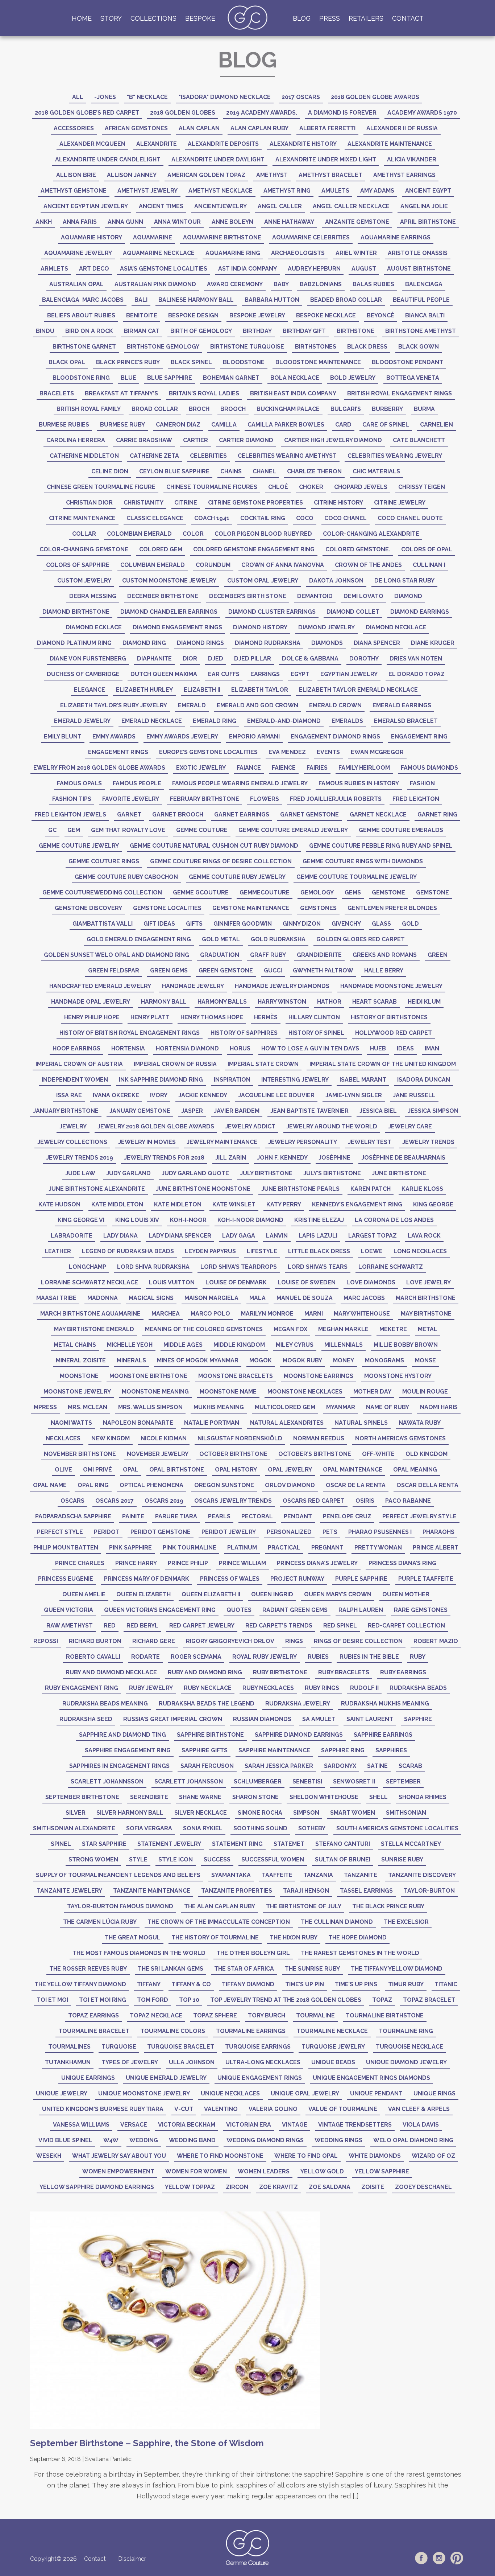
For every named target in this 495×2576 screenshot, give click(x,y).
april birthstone (428, 222)
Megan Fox (290, 1329)
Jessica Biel (378, 1111)
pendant (298, 1516)
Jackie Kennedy (203, 1095)
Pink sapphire (130, 1548)
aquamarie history (91, 237)
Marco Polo (210, 1314)
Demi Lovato (363, 596)
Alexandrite (157, 144)
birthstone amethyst (421, 331)
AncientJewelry (221, 206)
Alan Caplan (199, 128)
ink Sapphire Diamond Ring (161, 1080)
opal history (236, 1470)
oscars (72, 1501)
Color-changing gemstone (84, 549)
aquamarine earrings (396, 237)
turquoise (119, 2047)
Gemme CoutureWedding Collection (102, 892)
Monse (425, 1360)
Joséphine (334, 1158)
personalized (289, 1532)
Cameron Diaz (178, 425)
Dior (190, 659)
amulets (335, 191)
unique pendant (376, 2093)
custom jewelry (84, 581)
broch (199, 409)
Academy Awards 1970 (422, 113)
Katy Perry (284, 1204)
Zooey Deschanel (423, 2187)
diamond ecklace (94, 627)
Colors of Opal (427, 549)
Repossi (46, 1641)
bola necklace (295, 378)
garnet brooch (178, 814)
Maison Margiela (211, 1298)
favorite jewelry (131, 799)
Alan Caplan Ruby (259, 128)
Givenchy (346, 924)
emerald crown (335, 705)
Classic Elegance (155, 518)
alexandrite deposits (223, 144)
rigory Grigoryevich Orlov (230, 1641)
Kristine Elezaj (319, 1220)
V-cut (184, 2109)
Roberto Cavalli (93, 1657)
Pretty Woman (378, 1548)
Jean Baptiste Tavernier (309, 1111)
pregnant (327, 1548)
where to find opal (306, 2156)
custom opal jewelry (263, 581)
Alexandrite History (303, 144)
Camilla (224, 425)
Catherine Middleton (84, 456)
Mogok (261, 1360)
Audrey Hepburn (314, 269)
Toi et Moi (52, 2000)
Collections (153, 18)
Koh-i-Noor (188, 1220)
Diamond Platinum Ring (74, 643)
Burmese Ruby (122, 425)
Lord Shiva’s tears (318, 1267)
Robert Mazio (436, 1641)
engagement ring (419, 736)
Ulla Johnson (192, 2062)
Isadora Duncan (424, 1080)
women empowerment (118, 2171)
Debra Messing (93, 596)
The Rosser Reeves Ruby (88, 1969)
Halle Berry (384, 970)
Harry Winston (282, 1002)
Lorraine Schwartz (391, 1267)
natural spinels (361, 1423)
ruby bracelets (344, 1672)
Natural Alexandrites (287, 1423)
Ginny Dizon (302, 924)
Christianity (143, 503)
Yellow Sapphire (382, 2171)
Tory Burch (267, 2015)
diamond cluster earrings (272, 612)
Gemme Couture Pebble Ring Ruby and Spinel (381, 846)
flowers (265, 799)
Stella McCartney (411, 1844)
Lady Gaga (239, 1236)
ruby (418, 1657)
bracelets (57, 393)
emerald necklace (152, 721)
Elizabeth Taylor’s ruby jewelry (114, 705)
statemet (289, 1844)
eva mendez (287, 752)
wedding (144, 2140)
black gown (419, 347)
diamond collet (353, 612)
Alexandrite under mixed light (326, 159)
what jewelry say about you (119, 2156)
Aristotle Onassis (418, 253)
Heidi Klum (424, 1002)
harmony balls (222, 1002)
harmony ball (164, 1002)
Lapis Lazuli (318, 1236)
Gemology (317, 892)
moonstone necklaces (305, 1392)
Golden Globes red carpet (361, 939)
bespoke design (193, 315)
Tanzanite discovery (422, 1875)
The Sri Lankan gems (170, 1969)
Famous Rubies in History (359, 783)
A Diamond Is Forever (342, 113)
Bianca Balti (425, 315)
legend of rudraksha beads (128, 1251)
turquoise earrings (258, 2047)
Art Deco (94, 269)
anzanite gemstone (357, 222)
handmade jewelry (193, 986)
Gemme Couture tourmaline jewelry (357, 877)
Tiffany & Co (191, 1984)
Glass (381, 924)
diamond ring (144, 643)
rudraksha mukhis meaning (385, 1703)
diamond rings (200, 643)
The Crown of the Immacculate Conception (219, 1922)
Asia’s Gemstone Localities (164, 269)
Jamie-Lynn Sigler (354, 1095)
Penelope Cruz (347, 1516)
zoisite (373, 2187)
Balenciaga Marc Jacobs (83, 300)
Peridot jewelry (229, 1532)
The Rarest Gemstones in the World (360, 1953)
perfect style (60, 1532)
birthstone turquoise (247, 347)
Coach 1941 (212, 518)
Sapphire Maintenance (274, 1750)
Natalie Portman (212, 1423)
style (138, 1859)
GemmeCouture (265, 892)
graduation (220, 955)
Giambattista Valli (103, 924)
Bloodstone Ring (81, 378)
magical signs (151, 1298)
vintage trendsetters (355, 2125)
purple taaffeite (426, 1579)
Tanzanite (361, 1875)
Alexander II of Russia (402, 128)
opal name (50, 1485)
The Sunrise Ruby (312, 1969)
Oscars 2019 (164, 1501)
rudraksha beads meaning (105, 1703)
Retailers (366, 18)
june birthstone (399, 1173)
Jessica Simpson (433, 1111)
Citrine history (338, 503)
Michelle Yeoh (130, 1345)
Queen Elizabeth (143, 1594)
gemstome (388, 892)
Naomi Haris (439, 1407)
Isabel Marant (363, 1080)
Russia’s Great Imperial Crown (173, 1719)
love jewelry (429, 1282)
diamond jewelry (326, 627)
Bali (141, 300)
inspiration (232, 1080)
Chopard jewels (361, 487)
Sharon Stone (255, 1797)
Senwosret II (354, 1781)
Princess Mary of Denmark (147, 1579)
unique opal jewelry (305, 2093)
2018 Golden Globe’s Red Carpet (87, 113)
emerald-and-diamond (284, 721)
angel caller (280, 206)
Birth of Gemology (201, 331)
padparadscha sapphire (73, 1516)
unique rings (434, 2093)
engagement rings (118, 752)
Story (111, 18)
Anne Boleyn (232, 222)
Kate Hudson (59, 1204)
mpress (45, 1407)
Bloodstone (244, 362)
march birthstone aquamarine (90, 1314)
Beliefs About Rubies (81, 315)
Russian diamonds (262, 1719)
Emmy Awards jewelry (182, 736)
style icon (176, 1859)
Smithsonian (406, 1813)
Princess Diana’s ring (402, 1563)
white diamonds (375, 2156)
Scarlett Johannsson (107, 1781)
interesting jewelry (295, 1080)
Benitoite (142, 315)
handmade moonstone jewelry (391, 986)
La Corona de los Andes (394, 1220)
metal (428, 1329)
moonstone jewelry (77, 1392)
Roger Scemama (196, 1657)
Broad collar (155, 409)
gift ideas (159, 924)
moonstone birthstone (148, 1376)
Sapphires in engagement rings (119, 1766)
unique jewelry (62, 2093)
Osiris (365, 1501)
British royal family (89, 409)
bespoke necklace (326, 315)
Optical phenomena (151, 1485)
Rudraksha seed (86, 1719)
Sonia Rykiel (203, 1828)
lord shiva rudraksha (153, 1267)
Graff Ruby (268, 955)
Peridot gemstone (161, 1532)
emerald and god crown (257, 705)
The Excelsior (406, 1922)
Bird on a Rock (89, 331)
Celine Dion (110, 471)
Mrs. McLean (88, 1407)
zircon (237, 2187)
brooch (233, 409)
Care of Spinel (386, 425)
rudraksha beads (418, 1688)
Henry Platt (150, 1017)
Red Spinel (340, 1626)
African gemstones (136, 128)
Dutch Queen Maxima (164, 674)
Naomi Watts (71, 1423)
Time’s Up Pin (305, 1984)
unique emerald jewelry (166, 2078)
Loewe (372, 1251)
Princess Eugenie (66, 1579)
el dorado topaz (417, 674)
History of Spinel (316, 1033)
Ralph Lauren (361, 1610)
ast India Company (247, 269)
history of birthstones (389, 1017)
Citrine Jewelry (400, 503)
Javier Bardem (237, 1111)
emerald (192, 705)
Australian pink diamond (155, 284)
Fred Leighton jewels (70, 814)
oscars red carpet (314, 1501)
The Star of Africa (244, 1969)
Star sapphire (104, 1844)
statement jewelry (169, 1844)
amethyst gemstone (74, 191)
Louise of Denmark (236, 1282)
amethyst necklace (221, 191)
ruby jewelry (151, 1688)
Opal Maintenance (353, 1470)
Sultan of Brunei (343, 1859)
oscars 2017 (115, 1501)
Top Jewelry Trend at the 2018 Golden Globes (286, 2000)
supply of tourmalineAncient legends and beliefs (118, 1875)
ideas (405, 1048)
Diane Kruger (433, 643)
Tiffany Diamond (248, 1984)
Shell (378, 1797)
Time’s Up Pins (356, 1984)
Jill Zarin (231, 1158)
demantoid (315, 596)
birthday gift (304, 331)
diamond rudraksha (268, 643)
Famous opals (79, 783)
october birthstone (233, 1454)
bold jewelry (353, 378)
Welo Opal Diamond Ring (413, 2140)
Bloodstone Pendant (407, 362)
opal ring (93, 1485)
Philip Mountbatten (66, 1548)
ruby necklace (208, 1688)
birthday (257, 331)
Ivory (159, 1095)
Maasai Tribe (56, 1298)
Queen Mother (406, 1594)
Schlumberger (258, 1781)
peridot (107, 1532)
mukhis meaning (219, 1407)
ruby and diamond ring (205, 1672)
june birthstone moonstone (203, 1189)
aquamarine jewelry (78, 253)
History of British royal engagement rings (130, 1033)
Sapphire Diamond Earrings (299, 1735)
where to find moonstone (220, 2156)
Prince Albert (436, 1548)
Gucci (273, 970)
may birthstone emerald (94, 1329)
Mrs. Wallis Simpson (150, 1407)
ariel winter (356, 253)
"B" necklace (147, 97)
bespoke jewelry (257, 315)
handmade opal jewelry (91, 1002)
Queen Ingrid (272, 1594)
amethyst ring (287, 191)
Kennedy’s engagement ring (357, 1204)
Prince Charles (80, 1563)
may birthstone (426, 1314)
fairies (317, 768)
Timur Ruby (406, 1984)
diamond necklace (396, 627)
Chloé (278, 487)
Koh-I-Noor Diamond (250, 1220)
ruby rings (322, 1688)
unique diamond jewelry (406, 2062)
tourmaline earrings (251, 2031)
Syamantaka (231, 1875)
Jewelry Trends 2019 (80, 1158)
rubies (318, 1657)
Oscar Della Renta (427, 1485)
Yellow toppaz (190, 2187)
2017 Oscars (301, 97)
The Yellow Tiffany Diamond (80, 1984)
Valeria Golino (273, 2109)
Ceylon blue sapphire (174, 471)
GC (52, 830)
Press (330, 18)
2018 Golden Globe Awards (375, 97)
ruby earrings (403, 1672)
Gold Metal (221, 939)
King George (433, 1204)
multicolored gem (285, 1407)
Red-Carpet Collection (406, 1626)
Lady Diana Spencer (180, 1236)
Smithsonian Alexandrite (74, 1828)
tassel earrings (366, 1891)
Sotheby (312, 1828)
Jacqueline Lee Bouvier (276, 1095)
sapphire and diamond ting (122, 1735)
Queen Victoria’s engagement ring (160, 1610)
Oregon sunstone (224, 1485)
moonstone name (228, 1392)
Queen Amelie (84, 1594)
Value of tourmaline (343, 2109)
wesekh (49, 2156)
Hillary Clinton (314, 1017)
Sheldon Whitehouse (324, 1797)
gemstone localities (167, 908)
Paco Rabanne (408, 1501)
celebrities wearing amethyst (287, 456)
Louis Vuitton (172, 1282)
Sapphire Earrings (383, 1735)
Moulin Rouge (425, 1392)
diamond (408, 596)
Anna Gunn (125, 222)
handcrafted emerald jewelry (100, 986)
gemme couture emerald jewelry (293, 830)
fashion (422, 783)
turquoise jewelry (333, 2047)
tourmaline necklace (332, 2031)
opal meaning (415, 1470)
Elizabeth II (202, 690)
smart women (353, 1813)
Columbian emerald (153, 565)
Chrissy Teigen (422, 487)
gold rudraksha (278, 939)
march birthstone (426, 1298)
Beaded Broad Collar (346, 300)
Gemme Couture (202, 830)
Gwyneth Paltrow (323, 970)
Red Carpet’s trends (279, 1626)
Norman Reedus (319, 1438)
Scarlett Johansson (189, 1781)
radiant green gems (295, 1610)
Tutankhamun (68, 2062)
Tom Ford (153, 2000)
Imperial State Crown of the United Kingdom (383, 1064)
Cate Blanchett (419, 440)
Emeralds (347, 721)
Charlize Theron (314, 471)
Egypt (300, 674)
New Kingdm (111, 1438)
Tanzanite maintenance (152, 1891)
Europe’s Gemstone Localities (208, 752)
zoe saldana (330, 2187)
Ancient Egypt (428, 191)
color (193, 534)
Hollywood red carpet (394, 1033)
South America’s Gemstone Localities (397, 1828)
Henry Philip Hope (92, 1017)
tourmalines (69, 2047)
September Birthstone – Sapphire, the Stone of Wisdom (147, 2443)
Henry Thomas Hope (212, 1017)
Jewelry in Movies (147, 1142)
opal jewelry (290, 1470)
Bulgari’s (346, 409)
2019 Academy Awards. (262, 113)
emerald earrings (402, 705)
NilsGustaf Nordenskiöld (240, 1438)
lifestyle (262, 1251)
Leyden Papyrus (210, 1251)
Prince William (242, 1563)
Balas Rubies (373, 284)
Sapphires (391, 1750)
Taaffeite (277, 1875)
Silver (76, 1813)
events (328, 752)
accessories (74, 128)
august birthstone (419, 269)
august (364, 269)
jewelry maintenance (222, 1142)
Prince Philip (188, 1563)
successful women (273, 1859)
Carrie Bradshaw (144, 440)
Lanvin (277, 1236)
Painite (133, 1516)
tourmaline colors (173, 2031)
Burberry (387, 409)
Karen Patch (371, 1189)
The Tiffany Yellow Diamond (397, 1969)
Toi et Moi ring (103, 2000)
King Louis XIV (137, 1220)
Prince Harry (136, 1563)
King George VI (81, 1220)
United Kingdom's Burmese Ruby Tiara (103, 2109)
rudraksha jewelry (298, 1703)
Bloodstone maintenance (318, 362)
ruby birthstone (280, 1672)
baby (281, 284)
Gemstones (318, 908)
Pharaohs (438, 1532)
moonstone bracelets (236, 1376)
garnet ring (437, 814)
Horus (240, 1048)
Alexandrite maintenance (390, 144)
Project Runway (297, 1579)
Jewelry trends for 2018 (164, 1158)
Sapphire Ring (343, 1750)
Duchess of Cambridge (83, 674)
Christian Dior (89, 503)
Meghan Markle (343, 1329)
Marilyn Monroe (267, 1314)
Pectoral (257, 1516)
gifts (194, 924)
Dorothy (364, 659)
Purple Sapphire (361, 1579)
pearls (219, 1516)
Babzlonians (321, 284)
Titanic (446, 1984)
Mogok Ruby (302, 1360)
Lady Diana (120, 1236)
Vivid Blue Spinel (65, 2140)
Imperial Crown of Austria (79, 1064)
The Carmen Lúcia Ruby (100, 1922)
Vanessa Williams (81, 2125)
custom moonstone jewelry (169, 581)
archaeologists (298, 253)
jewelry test (370, 1142)
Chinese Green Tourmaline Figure (101, 487)
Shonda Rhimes (423, 1797)
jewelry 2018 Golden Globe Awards (156, 1126)
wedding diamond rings (265, 2140)
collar (84, 534)
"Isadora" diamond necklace (225, 97)
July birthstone (266, 1173)
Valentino (221, 2109)
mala (257, 1298)
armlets (54, 269)
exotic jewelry (201, 768)
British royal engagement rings (400, 393)
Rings (294, 1641)
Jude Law (80, 1173)
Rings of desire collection (358, 1641)
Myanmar (341, 1407)
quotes (239, 1610)
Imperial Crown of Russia (175, 1064)
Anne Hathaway (289, 222)
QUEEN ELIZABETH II (211, 1594)
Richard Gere (154, 1641)
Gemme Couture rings (104, 861)
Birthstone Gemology (163, 347)
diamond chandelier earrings (169, 612)
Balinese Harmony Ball (196, 300)
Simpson (306, 1813)
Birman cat (142, 331)
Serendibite (149, 1797)
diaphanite (154, 659)
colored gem (161, 549)
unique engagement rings (260, 2078)
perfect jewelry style (419, 1516)
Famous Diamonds (429, 768)
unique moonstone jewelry (144, 2093)
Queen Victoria (68, 1610)
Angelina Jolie (424, 206)
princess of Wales (230, 1579)
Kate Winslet (234, 1204)
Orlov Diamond (290, 1485)
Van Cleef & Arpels (419, 2109)
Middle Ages (183, 1345)
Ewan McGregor (377, 752)
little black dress (319, 1251)
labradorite (72, 1236)
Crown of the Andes (368, 565)
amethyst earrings (404, 175)
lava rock (424, 1236)
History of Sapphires (244, 1033)
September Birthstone (82, 1797)
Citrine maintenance (82, 518)
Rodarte (145, 1657)
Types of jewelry (130, 2062)
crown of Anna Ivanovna (283, 565)
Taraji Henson (306, 1891)
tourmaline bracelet (94, 2031)
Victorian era (249, 2125)
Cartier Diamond (246, 440)
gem (74, 830)
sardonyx (340, 1766)
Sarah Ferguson (207, 1766)
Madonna (103, 1298)
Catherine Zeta (154, 456)
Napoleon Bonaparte (138, 1423)
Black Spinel (191, 362)
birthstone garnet (84, 347)
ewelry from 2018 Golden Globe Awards (99, 768)
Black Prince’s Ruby (128, 362)
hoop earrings (76, 1048)
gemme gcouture (201, 892)
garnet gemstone (309, 814)
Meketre (393, 1329)
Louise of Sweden (307, 1282)
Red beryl (142, 1626)
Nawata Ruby (420, 1423)
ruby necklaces (268, 1688)
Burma (424, 409)
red (110, 1626)
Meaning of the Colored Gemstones (204, 1329)
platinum (242, 1548)
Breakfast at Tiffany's (121, 393)
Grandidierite (319, 955)
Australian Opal (76, 284)
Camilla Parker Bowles (286, 425)
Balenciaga (424, 284)
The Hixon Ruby (294, 1937)
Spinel (61, 1844)
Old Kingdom (427, 1454)
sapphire (418, 1719)
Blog (302, 18)
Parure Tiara (176, 1516)
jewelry (73, 1126)
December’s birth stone (248, 596)
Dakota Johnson (336, 581)
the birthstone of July (304, 1906)
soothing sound (260, 1828)
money (344, 1360)
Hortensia (128, 1048)
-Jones (105, 97)
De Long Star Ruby (404, 581)
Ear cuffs (224, 674)
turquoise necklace (409, 2047)
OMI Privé (97, 1470)
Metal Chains (75, 1345)
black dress (367, 347)
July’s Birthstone (332, 1173)
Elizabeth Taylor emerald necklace (358, 690)
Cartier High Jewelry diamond (333, 440)
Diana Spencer (377, 643)
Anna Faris (80, 222)
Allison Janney (132, 175)
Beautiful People (421, 300)
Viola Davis (421, 2125)
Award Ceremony (235, 284)
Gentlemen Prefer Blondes (392, 908)
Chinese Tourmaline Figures (212, 487)
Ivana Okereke (116, 1095)
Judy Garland (128, 1173)
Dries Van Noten (416, 659)
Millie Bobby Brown (406, 1345)
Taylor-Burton (429, 1891)
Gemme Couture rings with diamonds (363, 861)
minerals (131, 1360)
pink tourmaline (190, 1548)
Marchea (166, 1314)
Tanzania (318, 1875)
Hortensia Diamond (187, 1048)
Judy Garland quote (195, 1173)
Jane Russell (414, 1095)
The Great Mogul (133, 1937)
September (403, 1781)
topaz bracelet (429, 2000)
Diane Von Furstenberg (88, 659)
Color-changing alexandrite (371, 534)
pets (330, 1532)
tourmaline (315, 2015)
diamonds (327, 643)
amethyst (272, 175)
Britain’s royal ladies (204, 393)
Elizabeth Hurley (144, 690)
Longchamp (88, 1267)
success (217, 1859)
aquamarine (153, 237)
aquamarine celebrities (311, 237)
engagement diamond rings (335, 736)
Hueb (378, 1048)
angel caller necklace (351, 206)
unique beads (333, 2062)
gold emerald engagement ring (139, 939)
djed (216, 659)
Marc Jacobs (364, 1298)
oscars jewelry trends (233, 1501)
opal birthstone (177, 1470)
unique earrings (88, 2078)
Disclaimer (132, 2559)
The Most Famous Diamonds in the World (139, 1953)
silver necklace (201, 1813)
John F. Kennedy (282, 1158)
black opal (67, 362)
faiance (249, 768)
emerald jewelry (82, 721)
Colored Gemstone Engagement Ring (254, 549)
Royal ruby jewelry (265, 1657)
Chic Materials (376, 471)
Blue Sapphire (170, 378)
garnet (129, 814)
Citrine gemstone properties (255, 503)
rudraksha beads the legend (207, 1703)
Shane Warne (200, 1797)
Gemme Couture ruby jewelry (237, 877)
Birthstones (316, 347)
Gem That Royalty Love (128, 830)
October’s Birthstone (315, 1454)
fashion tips (72, 799)
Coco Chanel (346, 518)
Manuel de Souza (305, 1298)
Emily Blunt (63, 736)
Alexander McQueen (92, 144)
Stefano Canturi (343, 1844)
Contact (408, 18)
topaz (382, 2000)
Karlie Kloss (422, 1189)
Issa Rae (69, 1095)
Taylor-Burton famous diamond (120, 1906)
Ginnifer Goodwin (243, 924)
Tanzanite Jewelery (69, 1891)
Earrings (265, 674)
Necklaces (63, 1438)
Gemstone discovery (88, 908)
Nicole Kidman (164, 1438)
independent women (75, 1080)
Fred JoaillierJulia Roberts (336, 799)
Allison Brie (76, 175)
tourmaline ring (406, 2031)
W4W (111, 2140)
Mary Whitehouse (362, 1314)
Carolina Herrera (76, 440)
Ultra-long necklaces (263, 2062)
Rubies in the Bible (369, 1657)
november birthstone (80, 1454)
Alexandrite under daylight (218, 159)
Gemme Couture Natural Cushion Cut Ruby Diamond (214, 846)
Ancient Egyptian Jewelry (86, 206)
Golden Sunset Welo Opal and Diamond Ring (117, 955)
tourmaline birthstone (385, 2015)
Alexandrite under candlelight (108, 159)
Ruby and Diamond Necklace (111, 1672)
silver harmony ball (130, 1813)
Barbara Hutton (272, 300)
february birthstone (205, 799)
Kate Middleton (117, 1204)
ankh (44, 222)
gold (410, 924)
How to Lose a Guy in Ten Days (310, 1048)
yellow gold (322, 2171)
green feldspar (114, 970)
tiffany (149, 1984)
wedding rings (338, 2140)
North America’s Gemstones (400, 1438)
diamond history (260, 627)
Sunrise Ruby (402, 1859)
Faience (284, 768)
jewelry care (410, 1126)
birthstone (355, 331)
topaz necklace (156, 2015)
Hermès (266, 1017)
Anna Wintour (177, 222)
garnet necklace (378, 814)
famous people (137, 783)
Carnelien (436, 425)
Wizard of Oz (433, 2156)
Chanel (264, 471)
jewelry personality (303, 1142)
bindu (45, 331)
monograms (384, 1360)
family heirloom (364, 768)
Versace (134, 2125)
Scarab (410, 1766)
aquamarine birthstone (222, 237)
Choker (311, 487)
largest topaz (373, 1236)
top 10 (189, 2000)
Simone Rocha (260, 1813)
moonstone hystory (398, 1376)
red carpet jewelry (202, 1626)
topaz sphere (215, 2015)
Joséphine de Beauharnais (403, 1158)
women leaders (264, 2171)
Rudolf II (364, 1688)
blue (128, 378)
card (343, 425)
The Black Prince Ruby (388, 1906)
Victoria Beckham (187, 2125)
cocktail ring (263, 518)
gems (353, 892)
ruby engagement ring (82, 1688)
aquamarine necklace (159, 253)
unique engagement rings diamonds (371, 2078)
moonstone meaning (155, 1392)
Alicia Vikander (412, 159)
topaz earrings (93, 2015)
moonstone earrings (319, 1376)
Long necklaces (420, 1251)
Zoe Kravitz (278, 2187)
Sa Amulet (319, 1719)
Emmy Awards (114, 736)
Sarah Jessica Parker (279, 1766)
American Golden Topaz (206, 175)
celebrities (208, 456)
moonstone (79, 1376)
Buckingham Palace (288, 409)
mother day (372, 1392)
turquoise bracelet (181, 2047)
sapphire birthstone (210, 1735)
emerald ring (215, 721)
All (78, 97)
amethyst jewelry (147, 191)
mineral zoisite (81, 1360)
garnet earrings (242, 814)
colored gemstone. (358, 549)
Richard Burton (95, 1641)
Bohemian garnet (231, 378)
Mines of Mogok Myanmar (198, 1360)
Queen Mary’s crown (338, 1594)
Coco (305, 518)
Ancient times (161, 206)
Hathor (329, 1002)
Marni (314, 1314)
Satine (377, 1766)
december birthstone (163, 596)
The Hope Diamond (357, 1937)
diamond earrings (420, 612)
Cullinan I (429, 565)
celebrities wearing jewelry (395, 456)
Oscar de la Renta (356, 1485)
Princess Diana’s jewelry (317, 1563)
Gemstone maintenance (251, 908)
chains (231, 471)
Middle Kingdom (239, 1345)
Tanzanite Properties (237, 1891)
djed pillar (253, 659)
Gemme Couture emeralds (401, 830)
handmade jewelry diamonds (282, 986)
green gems (169, 970)
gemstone (432, 892)
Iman (432, 1048)
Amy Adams (377, 191)
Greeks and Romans (385, 955)
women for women (196, 2171)
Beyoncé (380, 315)
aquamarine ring (233, 253)
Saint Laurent (370, 1719)
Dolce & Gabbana (310, 659)
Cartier (195, 440)
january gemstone (140, 1111)
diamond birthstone (76, 612)
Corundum (213, 565)
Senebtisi (307, 1781)
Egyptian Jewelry (349, 674)
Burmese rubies (64, 425)
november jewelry (158, 1454)
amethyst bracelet (330, 175)
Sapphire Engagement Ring (128, 1750)
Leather (58, 1251)
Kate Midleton (178, 1204)
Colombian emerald (139, 534)
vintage (295, 2125)
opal (131, 1470)
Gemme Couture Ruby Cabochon (126, 877)
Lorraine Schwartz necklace (90, 1282)
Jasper (192, 1111)
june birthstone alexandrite (97, 1189)
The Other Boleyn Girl (253, 1953)
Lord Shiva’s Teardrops (239, 1267)
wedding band (192, 2140)
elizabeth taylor (260, 690)
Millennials (344, 1345)
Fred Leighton (416, 799)
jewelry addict (250, 1126)
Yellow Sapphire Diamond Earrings (97, 2187)
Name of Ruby (388, 1407)
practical (284, 1548)
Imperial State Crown (263, 1064)
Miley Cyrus (295, 1345)
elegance (90, 690)
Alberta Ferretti (327, 128)
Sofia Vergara (149, 1828)
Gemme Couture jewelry (79, 846)
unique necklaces (230, 2093)
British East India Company (293, 393)
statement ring (237, 1844)
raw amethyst (70, 1626)
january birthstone (66, 1111)
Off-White (378, 1454)
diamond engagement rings (177, 627)
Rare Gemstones (421, 1610)
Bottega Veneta (413, 378)
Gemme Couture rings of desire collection (221, 861)
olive (63, 1470)
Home (82, 18)
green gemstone (226, 970)
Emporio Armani (254, 736)
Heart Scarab (375, 1002)
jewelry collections (72, 1142)
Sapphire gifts (205, 1750)
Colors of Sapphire (78, 565)
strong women (93, 1859)
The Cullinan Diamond (337, 1922)
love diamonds (371, 1282)
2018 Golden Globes (183, 113)
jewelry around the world (332, 1126)
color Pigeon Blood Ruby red (263, 534)
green (438, 955)
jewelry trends (428, 1142)
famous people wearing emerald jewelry (240, 783)
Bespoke (200, 18)
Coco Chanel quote (410, 518)
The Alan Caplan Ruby (220, 1906)
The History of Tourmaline (215, 1937)
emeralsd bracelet (406, 721)
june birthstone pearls (300, 1189)
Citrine (186, 503)
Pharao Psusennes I (380, 1532)
